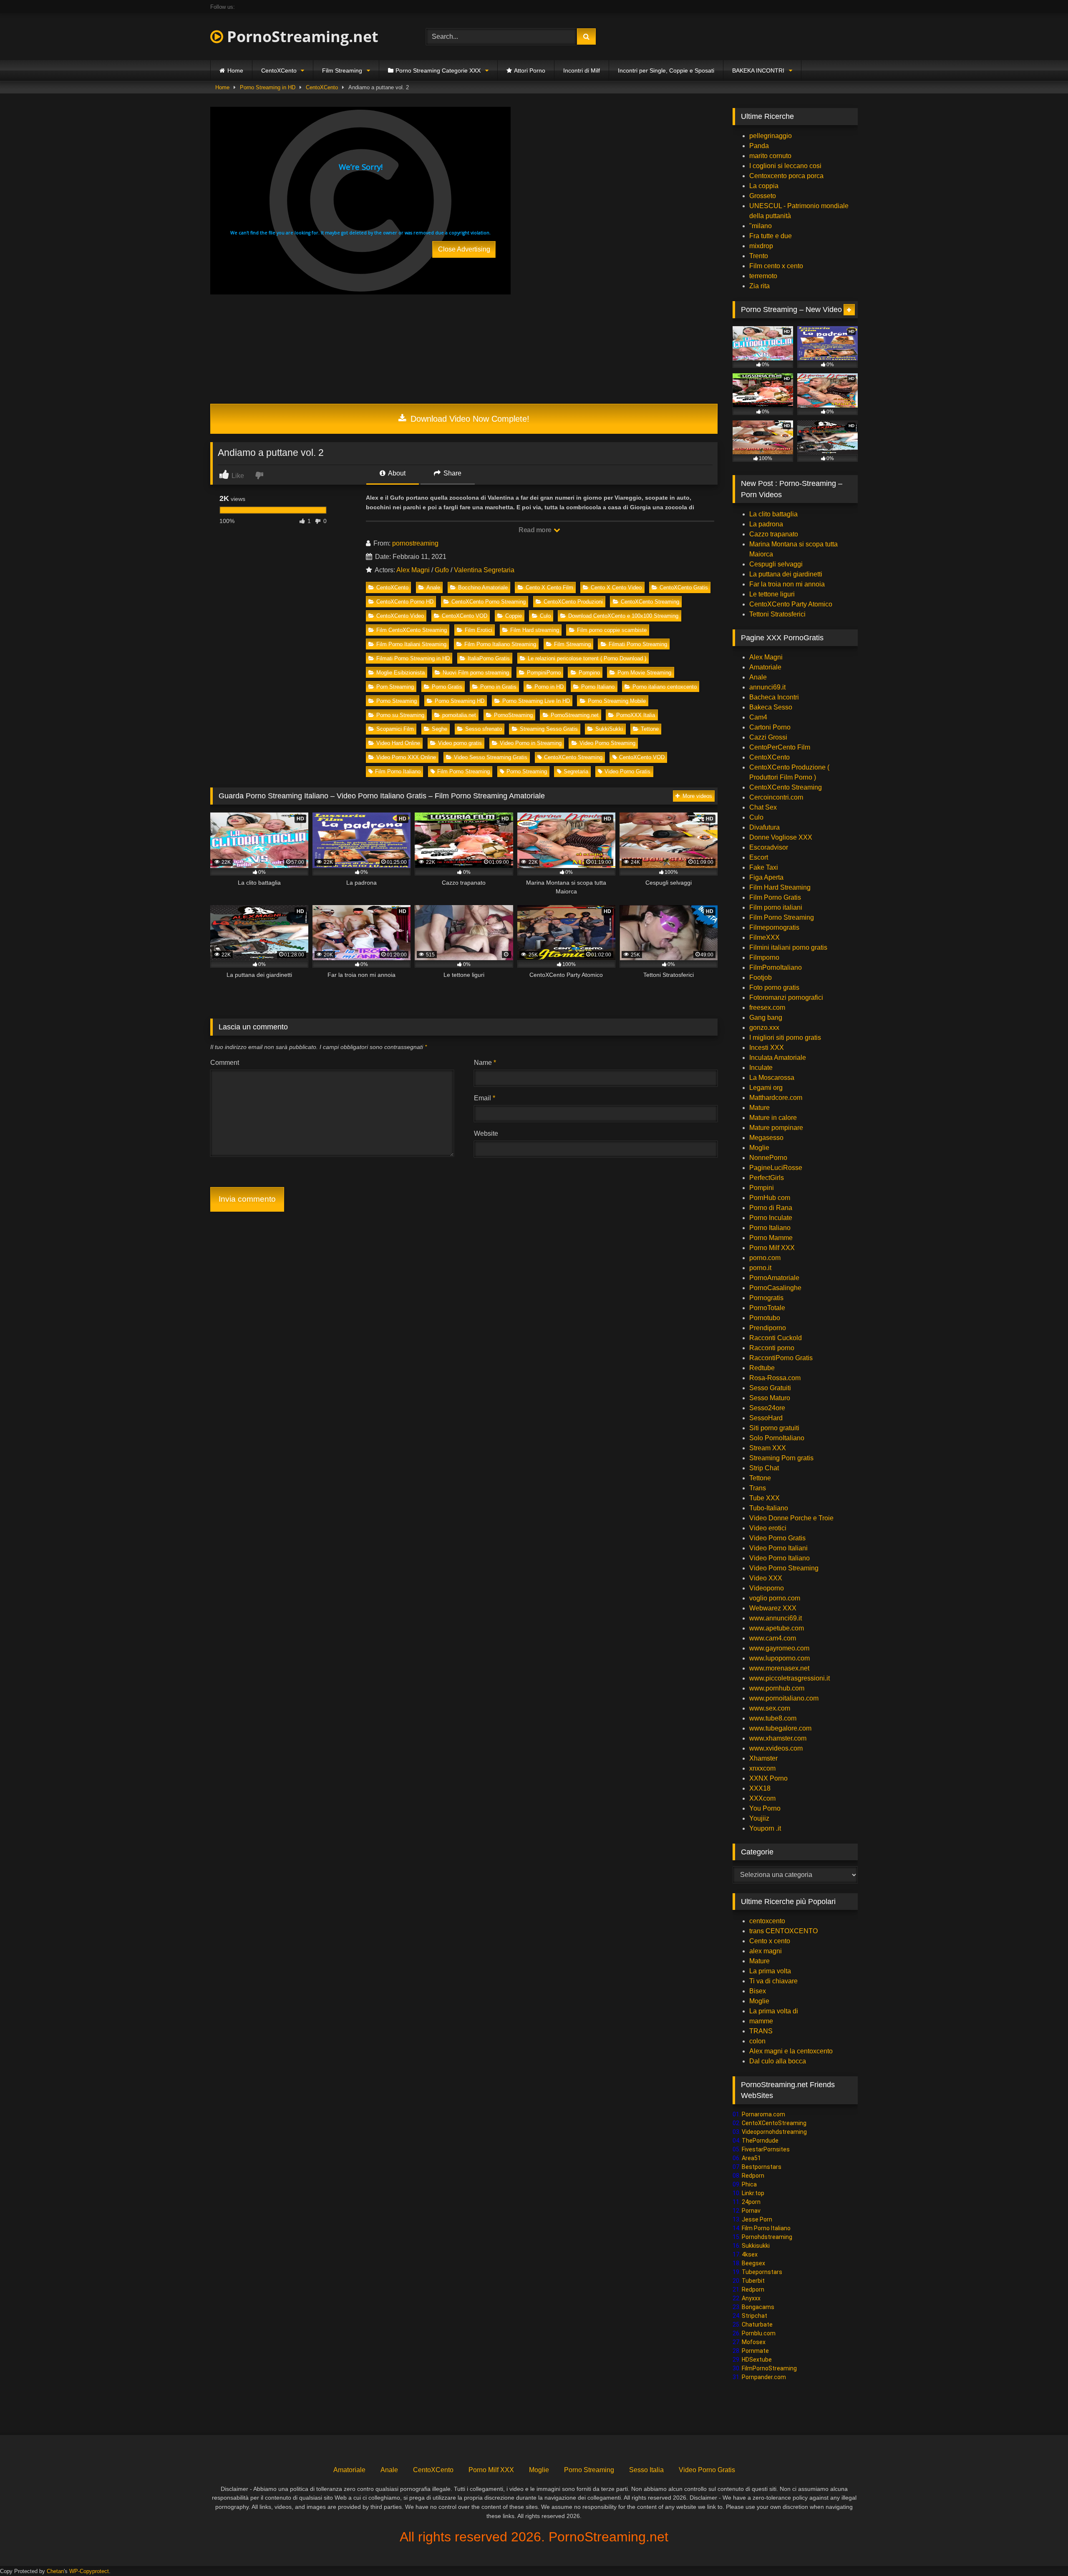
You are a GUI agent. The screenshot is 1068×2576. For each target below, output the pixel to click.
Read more (536, 530)
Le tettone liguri (772, 594)
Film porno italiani (776, 907)
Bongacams (758, 2307)
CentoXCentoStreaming (774, 2123)
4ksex (750, 2254)
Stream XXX (768, 1448)
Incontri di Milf (582, 70)
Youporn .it (765, 1828)
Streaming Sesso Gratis (549, 729)
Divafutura (764, 827)
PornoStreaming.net (301, 36)
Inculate (761, 1068)
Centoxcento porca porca (786, 176)
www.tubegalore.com (781, 1728)
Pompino (589, 673)
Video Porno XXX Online (406, 757)
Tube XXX (764, 1498)
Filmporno (764, 957)
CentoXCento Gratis (684, 587)
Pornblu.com (759, 2333)
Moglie (759, 1148)
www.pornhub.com (777, 1688)
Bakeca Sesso (771, 707)
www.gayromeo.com (779, 1648)
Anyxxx (751, 2298)
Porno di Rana (771, 1208)
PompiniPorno (544, 673)
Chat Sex (763, 807)
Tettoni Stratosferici (777, 614)
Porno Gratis (447, 687)
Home (235, 70)
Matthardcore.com (776, 1098)
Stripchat (754, 2316)
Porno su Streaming (400, 715)
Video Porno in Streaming (531, 743)
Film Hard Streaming (780, 887)
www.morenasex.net (779, 1668)
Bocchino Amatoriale (483, 587)
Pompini (762, 1188)
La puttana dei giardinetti (786, 574)
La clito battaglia (773, 514)
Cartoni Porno (770, 727)
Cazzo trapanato (774, 534)
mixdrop (761, 246)
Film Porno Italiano (398, 771)
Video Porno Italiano (780, 1558)
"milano (761, 226)
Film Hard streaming (535, 630)
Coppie (514, 616)
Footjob (761, 977)
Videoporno (767, 1588)
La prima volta (770, 1971)
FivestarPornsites (766, 2149)
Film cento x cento (776, 266)
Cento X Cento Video (616, 587)
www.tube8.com (773, 1718)
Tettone (650, 729)
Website (486, 1133)
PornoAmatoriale (774, 1278)
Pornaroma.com (763, 2114)
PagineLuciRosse (776, 1168)
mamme (761, 2021)
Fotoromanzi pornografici (786, 997)
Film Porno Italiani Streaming (411, 644)
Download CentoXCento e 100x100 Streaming (623, 616)
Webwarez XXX (773, 1608)
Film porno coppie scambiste (612, 630)
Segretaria (576, 771)
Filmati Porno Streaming (638, 644)
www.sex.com (770, 1708)
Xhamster (763, 1758)
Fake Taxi (764, 867)
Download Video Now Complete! (469, 419)
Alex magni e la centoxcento (791, 2051)
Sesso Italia (646, 2470)
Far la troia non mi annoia (787, 584)
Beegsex (753, 2263)
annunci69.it (767, 687)
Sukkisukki (756, 2246)
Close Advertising (464, 249)
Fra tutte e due (771, 236)
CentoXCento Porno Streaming (489, 602)
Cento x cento (770, 1941)
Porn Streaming (395, 687)
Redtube (762, 1368)
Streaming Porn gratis (781, 1458)
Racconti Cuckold (776, 1338)
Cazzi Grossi (768, 737)
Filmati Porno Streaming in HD (413, 658)
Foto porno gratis (774, 987)
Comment (225, 1063)
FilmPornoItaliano (776, 967)
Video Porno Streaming (607, 743)
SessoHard (766, 1418)
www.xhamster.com (778, 1738)
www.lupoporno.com (780, 1658)
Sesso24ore (767, 1408)
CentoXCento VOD (465, 616)
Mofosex (754, 2342)
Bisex (758, 1991)
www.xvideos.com (776, 1748)
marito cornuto (770, 156)
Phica (749, 2184)
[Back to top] (1042, 2551)
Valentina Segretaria (484, 570)
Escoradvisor (769, 847)
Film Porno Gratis (775, 897)
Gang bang (766, 1018)
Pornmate (755, 2351)
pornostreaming (415, 543)
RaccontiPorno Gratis (781, 1358)
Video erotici (768, 1528)
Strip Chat (764, 1468)
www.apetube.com (777, 1628)
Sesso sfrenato (484, 729)
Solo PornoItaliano (777, 1438)
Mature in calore (773, 1118)
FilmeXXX (764, 937)
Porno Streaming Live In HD (536, 701)
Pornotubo (765, 1318)
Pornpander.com (764, 2377)
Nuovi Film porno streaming (476, 673)
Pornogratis (766, 1298)
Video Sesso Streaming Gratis (491, 757)
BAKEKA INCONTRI (758, 70)
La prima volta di (774, 2011)
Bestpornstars (762, 2167)
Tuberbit (753, 2281)
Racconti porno (772, 1348)
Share (452, 473)
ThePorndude (760, 2141)
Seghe (440, 729)
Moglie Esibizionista (400, 673)
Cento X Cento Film (549, 587)
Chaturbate (757, 2324)
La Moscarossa (772, 1078)
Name (485, 1063)
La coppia (764, 186)
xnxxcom (762, 1768)
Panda (759, 146)
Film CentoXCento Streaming (412, 630)
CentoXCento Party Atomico (791, 604)
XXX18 (760, 1788)
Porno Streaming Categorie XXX (438, 70)
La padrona (766, 524)
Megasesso (766, 1138)
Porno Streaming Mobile (617, 701)
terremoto (763, 276)
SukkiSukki (609, 729)
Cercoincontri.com (776, 797)
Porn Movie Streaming (644, 673)
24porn (751, 2202)
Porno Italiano (598, 687)
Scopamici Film (395, 729)
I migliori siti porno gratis (785, 1038)
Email (485, 1098)
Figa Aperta (766, 877)
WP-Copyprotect (89, 2571)
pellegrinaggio (771, 136)
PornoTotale (767, 1308)
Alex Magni (413, 570)
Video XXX (766, 1578)
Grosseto (763, 196)
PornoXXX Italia (636, 715)
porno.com (765, 1258)
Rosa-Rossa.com (775, 1378)
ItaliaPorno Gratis (489, 658)
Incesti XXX (767, 1048)
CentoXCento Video (400, 616)
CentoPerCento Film (780, 747)
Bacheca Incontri (774, 697)
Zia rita (759, 286)
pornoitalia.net (459, 715)
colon (757, 2041)
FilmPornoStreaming (769, 2368)
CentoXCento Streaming (650, 602)
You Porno (765, 1808)
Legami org (766, 1088)
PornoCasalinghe (775, 1288)
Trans (758, 1488)
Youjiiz (759, 1818)
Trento (759, 256)
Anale (433, 587)
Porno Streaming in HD (268, 87)
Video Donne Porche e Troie (791, 1518)
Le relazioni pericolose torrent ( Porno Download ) (587, 658)
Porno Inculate (771, 1218)
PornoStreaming (513, 715)
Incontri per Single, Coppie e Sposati (666, 70)
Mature (759, 1108)
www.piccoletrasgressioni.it (790, 1678)
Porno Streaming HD (460, 701)
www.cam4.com (773, 1638)
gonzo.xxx (764, 1028)
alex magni (766, 1951)
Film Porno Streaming (463, 771)
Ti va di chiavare (773, 1981)
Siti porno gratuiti (774, 1428)
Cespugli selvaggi (776, 564)
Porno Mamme (771, 1238)
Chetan (55, 2571)
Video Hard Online (398, 743)
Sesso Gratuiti (770, 1388)
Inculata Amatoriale (778, 1058)
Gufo (442, 570)
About (396, 473)
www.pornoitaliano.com (784, 1698)
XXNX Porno (768, 1778)
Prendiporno (768, 1328)
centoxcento (767, 1921)
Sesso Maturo (770, 1398)
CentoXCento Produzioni (573, 602)
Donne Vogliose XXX (781, 837)
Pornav (751, 2211)
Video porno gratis (460, 743)
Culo (545, 616)
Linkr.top (753, 2193)
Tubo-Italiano (769, 1508)
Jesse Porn (757, 2219)
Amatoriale (765, 667)
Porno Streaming (397, 701)
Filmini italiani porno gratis (788, 947)
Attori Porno (530, 70)
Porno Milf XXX (772, 1248)
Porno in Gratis (498, 687)
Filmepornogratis (774, 927)
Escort (759, 857)
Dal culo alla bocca (778, 2061)
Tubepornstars (762, 2272)
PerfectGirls (767, 1178)
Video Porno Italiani (778, 1548)
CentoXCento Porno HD (405, 602)
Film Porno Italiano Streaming (500, 644)
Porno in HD (549, 687)
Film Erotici (479, 630)
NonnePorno (768, 1158)
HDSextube (757, 2360)
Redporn (753, 2176)
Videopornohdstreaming (774, 2132)
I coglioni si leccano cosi (785, 166)
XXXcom (762, 1798)
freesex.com (767, 1008)
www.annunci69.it (776, 1618)
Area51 (751, 2158)
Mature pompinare (776, 1128)
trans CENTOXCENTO (783, 1931)
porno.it (760, 1268)
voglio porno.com (775, 1598)
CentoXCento (279, 70)
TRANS (761, 2031)
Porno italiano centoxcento (665, 687)
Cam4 (758, 717)
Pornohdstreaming (767, 2237)
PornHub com (770, 1198)
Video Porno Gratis (627, 771)
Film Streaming (342, 70)
